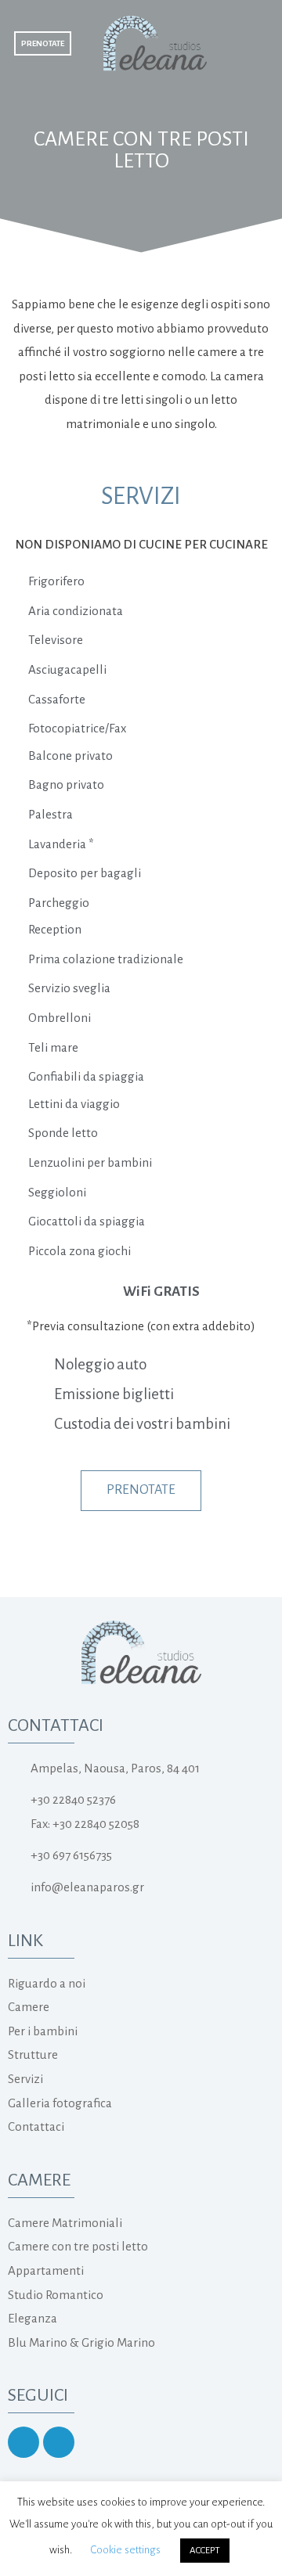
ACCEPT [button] (205, 2551)
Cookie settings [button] (125, 2550)
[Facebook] (59, 2442)
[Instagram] (23, 2442)
